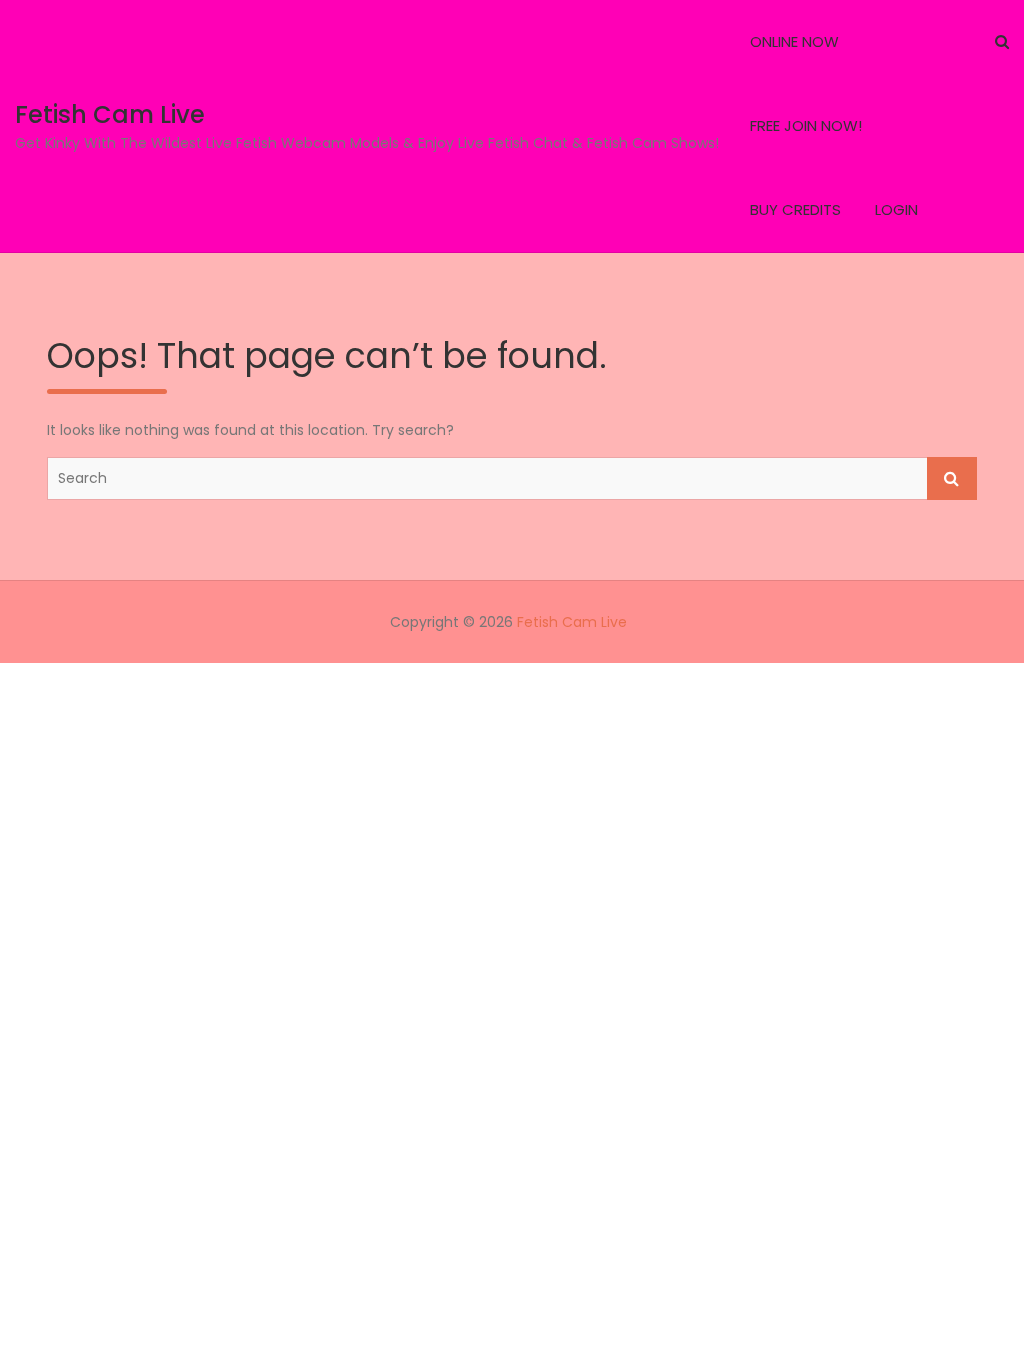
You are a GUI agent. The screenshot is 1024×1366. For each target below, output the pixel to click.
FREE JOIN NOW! (806, 125)
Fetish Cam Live (110, 114)
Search (952, 478)
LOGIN (896, 209)
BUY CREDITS (795, 209)
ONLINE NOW (794, 41)
